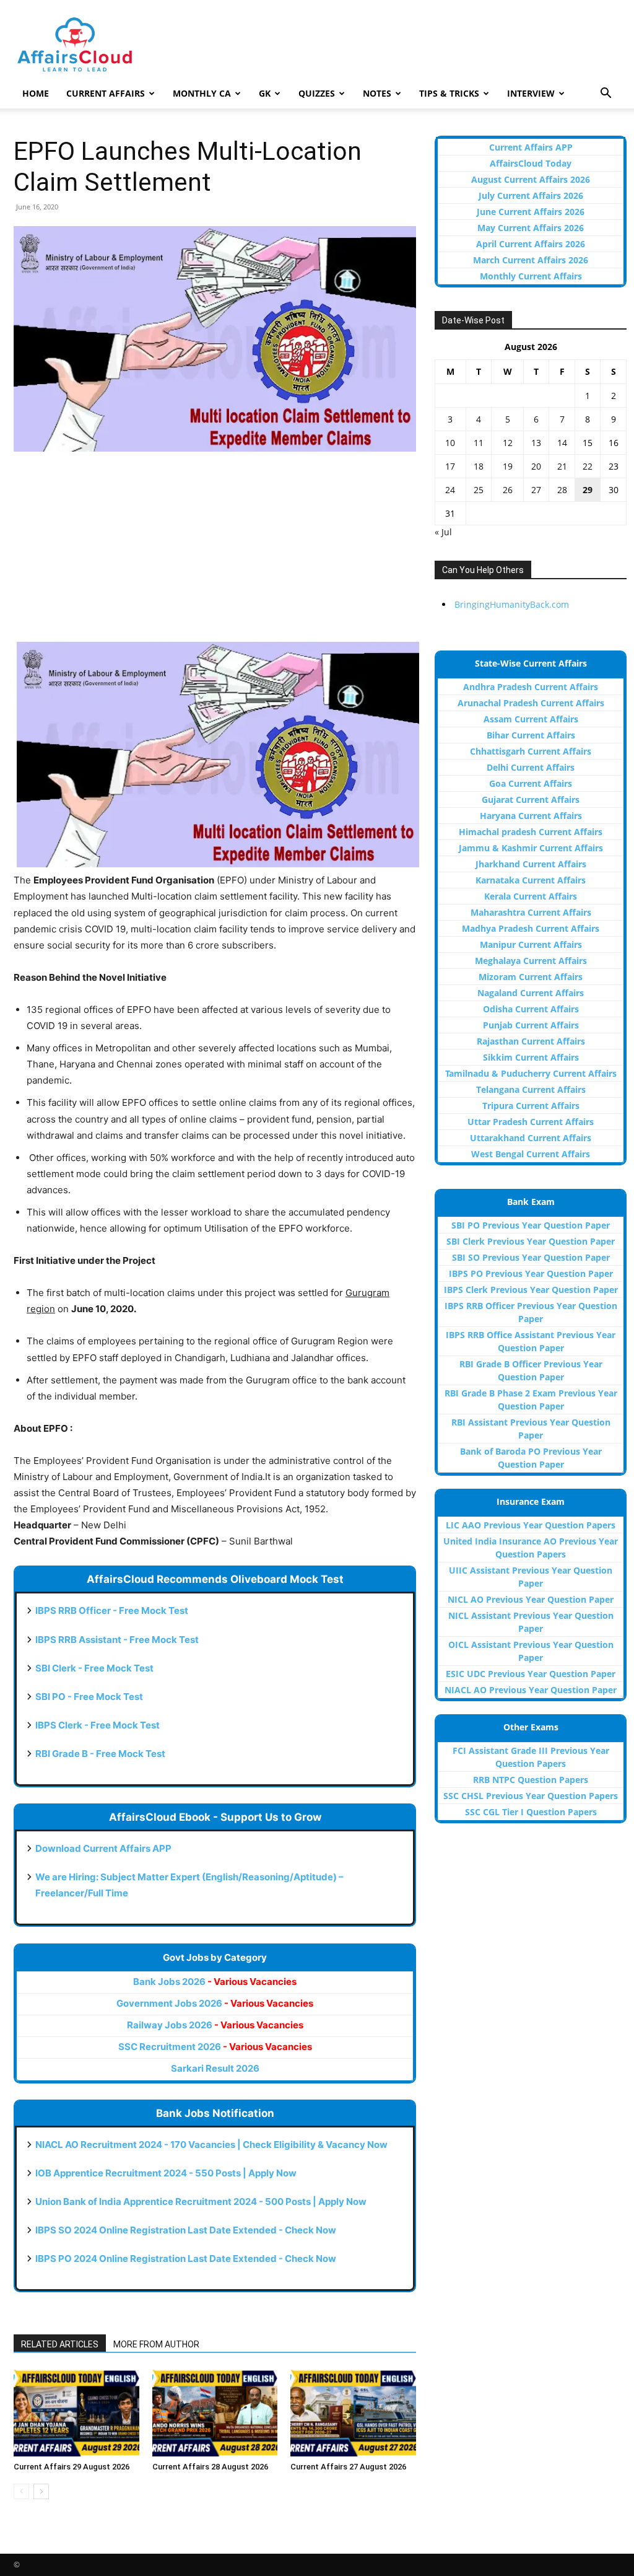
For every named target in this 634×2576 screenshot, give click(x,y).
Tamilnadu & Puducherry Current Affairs (531, 1073)
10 (450, 443)
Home (36, 93)
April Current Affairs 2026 (531, 244)
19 (508, 466)
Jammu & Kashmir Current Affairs (531, 848)
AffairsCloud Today (531, 163)
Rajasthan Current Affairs (531, 1041)
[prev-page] (21, 2491)
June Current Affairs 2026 (531, 212)
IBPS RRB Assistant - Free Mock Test (117, 1640)
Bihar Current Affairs (531, 735)
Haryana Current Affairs (531, 816)
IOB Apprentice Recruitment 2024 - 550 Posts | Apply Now (166, 2173)
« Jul (443, 532)
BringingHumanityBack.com (512, 604)
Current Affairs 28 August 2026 (210, 2467)
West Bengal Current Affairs (531, 1154)
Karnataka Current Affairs (531, 880)
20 (536, 466)
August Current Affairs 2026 (531, 179)
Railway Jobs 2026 (215, 2025)
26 (508, 490)
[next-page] (41, 2491)
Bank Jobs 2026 (215, 1982)
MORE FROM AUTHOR (156, 2344)
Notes (377, 93)
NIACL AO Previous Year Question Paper (531, 1690)
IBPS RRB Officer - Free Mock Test (112, 1610)
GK (265, 93)
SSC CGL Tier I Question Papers (531, 1812)
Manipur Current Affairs (531, 944)
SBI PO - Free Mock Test (89, 1697)
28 (562, 490)
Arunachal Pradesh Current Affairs (531, 703)
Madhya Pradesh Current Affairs (531, 928)
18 (479, 466)
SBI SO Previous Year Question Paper (531, 1257)
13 (536, 443)
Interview (531, 93)
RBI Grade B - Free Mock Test (100, 1754)
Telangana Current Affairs (531, 1089)
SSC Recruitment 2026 (215, 2047)
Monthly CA (202, 93)
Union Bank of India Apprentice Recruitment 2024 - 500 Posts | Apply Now (201, 2201)
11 (479, 443)
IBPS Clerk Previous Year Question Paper (531, 1290)
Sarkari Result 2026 (215, 2068)
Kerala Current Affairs (531, 896)
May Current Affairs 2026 (531, 228)
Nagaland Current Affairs (531, 993)
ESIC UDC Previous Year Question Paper (531, 1674)
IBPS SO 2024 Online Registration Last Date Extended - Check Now (186, 2230)
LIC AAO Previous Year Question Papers (531, 1525)
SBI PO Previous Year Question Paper (531, 1225)
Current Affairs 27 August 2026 (348, 2467)
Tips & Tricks (449, 93)
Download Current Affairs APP (103, 1848)
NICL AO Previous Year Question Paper (531, 1599)
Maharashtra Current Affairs (531, 912)
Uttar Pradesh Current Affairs (531, 1122)
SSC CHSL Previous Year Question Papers (531, 1796)
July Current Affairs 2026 (531, 195)
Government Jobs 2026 (215, 2003)
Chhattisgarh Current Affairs (531, 751)
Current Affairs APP (531, 147)
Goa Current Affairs (531, 783)
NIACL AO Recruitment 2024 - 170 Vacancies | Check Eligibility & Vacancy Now (211, 2144)
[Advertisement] (215, 554)
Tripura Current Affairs (531, 1106)
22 (588, 466)
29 (588, 490)
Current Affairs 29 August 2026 (72, 2467)
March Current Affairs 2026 (531, 260)
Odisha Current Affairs (531, 1009)
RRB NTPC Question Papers (531, 1780)
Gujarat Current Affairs (531, 800)
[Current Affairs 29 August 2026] (76, 2413)
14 (562, 443)
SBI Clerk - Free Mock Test (94, 1668)
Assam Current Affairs (531, 719)
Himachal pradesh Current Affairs (531, 832)
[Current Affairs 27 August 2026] (353, 2413)
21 (562, 466)
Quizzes (317, 93)
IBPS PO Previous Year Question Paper (531, 1273)
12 (508, 443)
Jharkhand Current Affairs (531, 864)
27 (536, 490)
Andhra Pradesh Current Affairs (531, 687)
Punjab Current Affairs (531, 1025)
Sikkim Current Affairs (531, 1057)
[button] (606, 94)
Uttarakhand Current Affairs (531, 1138)
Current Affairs (106, 93)
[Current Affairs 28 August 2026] (215, 2413)
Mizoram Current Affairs (531, 977)
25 (479, 490)
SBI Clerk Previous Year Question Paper (531, 1241)
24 (450, 490)
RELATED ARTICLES (60, 2344)
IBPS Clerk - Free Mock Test (98, 1725)
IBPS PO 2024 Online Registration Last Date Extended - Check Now (186, 2258)
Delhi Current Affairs (531, 767)
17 (450, 466)
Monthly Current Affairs (531, 276)
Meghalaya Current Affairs (531, 961)
